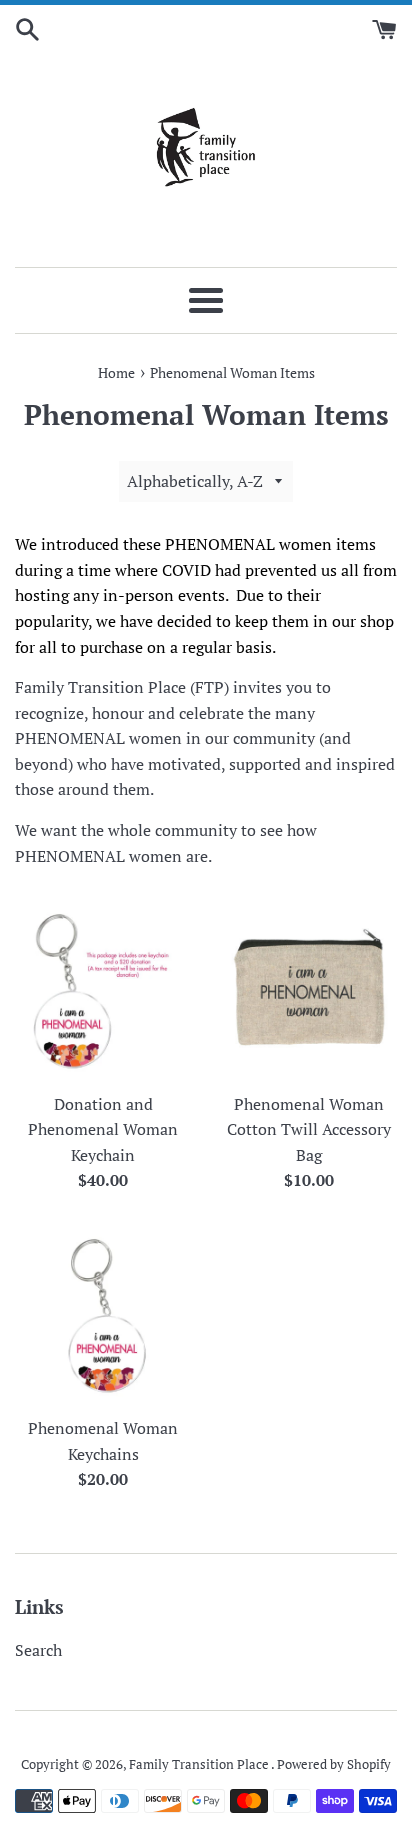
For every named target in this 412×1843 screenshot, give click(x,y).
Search (38, 1650)
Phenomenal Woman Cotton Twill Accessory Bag (309, 1129)
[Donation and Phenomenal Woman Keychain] (103, 990)
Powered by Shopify (334, 1764)
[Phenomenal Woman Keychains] (103, 1315)
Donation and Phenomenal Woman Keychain (103, 1129)
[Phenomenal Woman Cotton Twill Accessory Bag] (309, 990)
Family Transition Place (200, 1764)
